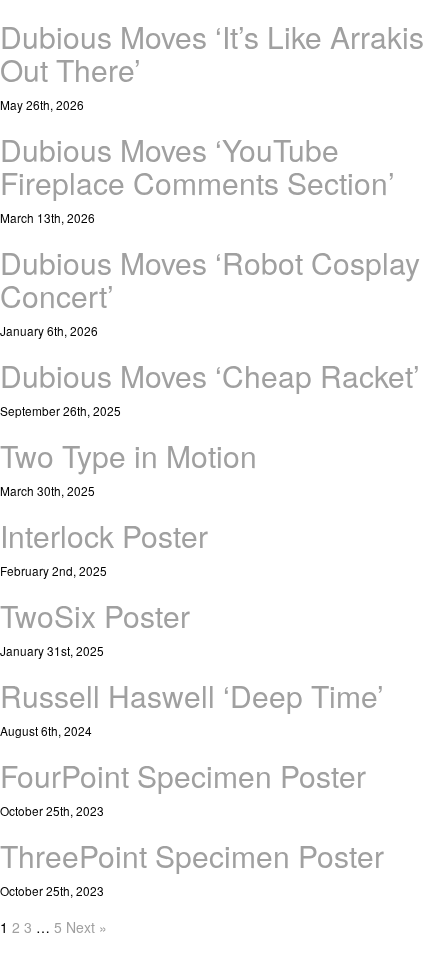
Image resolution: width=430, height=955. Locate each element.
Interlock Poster (104, 535)
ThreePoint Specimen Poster (192, 855)
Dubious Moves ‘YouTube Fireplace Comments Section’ (197, 166)
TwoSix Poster (95, 615)
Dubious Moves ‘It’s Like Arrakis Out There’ (212, 53)
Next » (86, 927)
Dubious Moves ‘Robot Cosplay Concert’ (210, 279)
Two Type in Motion (128, 455)
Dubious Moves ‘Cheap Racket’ (210, 375)
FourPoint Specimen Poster (183, 775)
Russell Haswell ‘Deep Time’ (192, 695)
